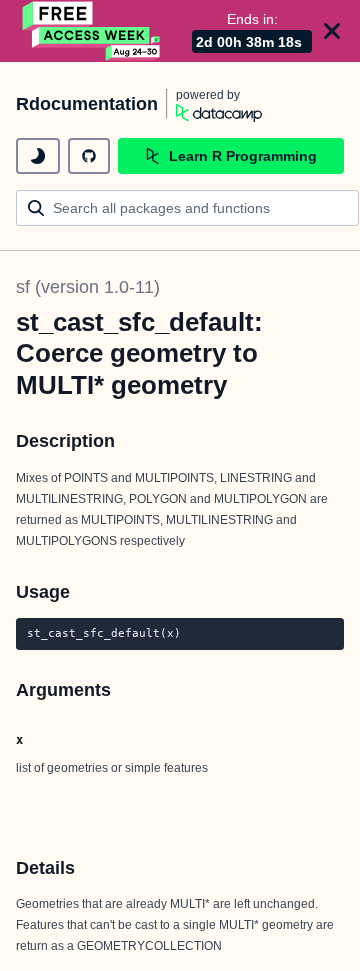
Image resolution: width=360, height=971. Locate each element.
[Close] (332, 31)
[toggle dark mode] (38, 156)
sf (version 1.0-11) (88, 287)
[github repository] (89, 156)
